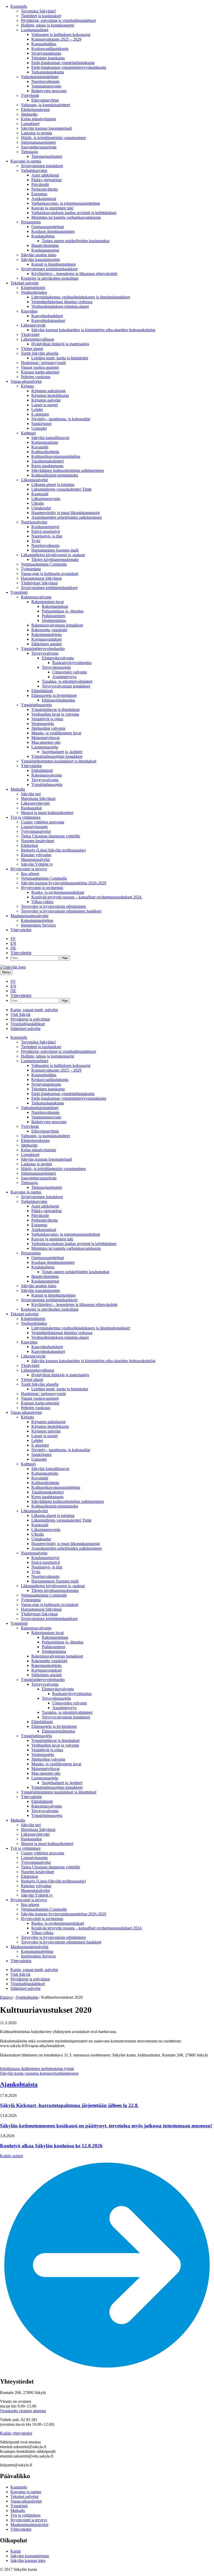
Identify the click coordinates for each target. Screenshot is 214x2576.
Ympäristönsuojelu (36, 705)
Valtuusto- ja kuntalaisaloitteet (45, 105)
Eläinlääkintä (42, 691)
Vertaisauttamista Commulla (44, 564)
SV (13, 939)
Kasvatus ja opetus (26, 161)
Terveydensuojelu (56, 667)
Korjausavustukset (46, 639)
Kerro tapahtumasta (47, 466)
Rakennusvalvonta (36, 597)
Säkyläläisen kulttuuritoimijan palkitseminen (68, 470)
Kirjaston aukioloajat (48, 391)
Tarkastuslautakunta (48, 72)
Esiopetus (39, 194)
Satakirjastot (41, 424)
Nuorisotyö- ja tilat (47, 536)
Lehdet (37, 409)
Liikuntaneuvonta (46, 499)
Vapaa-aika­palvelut (26, 381)
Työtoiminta (31, 569)
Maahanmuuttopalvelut (29, 916)
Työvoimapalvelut (36, 831)
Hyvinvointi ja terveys (29, 869)
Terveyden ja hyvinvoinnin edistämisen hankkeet (61, 911)
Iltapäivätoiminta (45, 245)
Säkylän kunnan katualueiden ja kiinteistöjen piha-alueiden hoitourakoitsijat (93, 330)
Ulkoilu (38, 503)
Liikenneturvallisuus (38, 339)
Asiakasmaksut (44, 199)
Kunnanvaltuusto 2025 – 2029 (56, 39)
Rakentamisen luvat (47, 602)
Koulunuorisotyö (45, 527)
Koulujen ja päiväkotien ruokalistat (50, 278)
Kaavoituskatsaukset (48, 320)
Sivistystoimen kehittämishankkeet (49, 269)
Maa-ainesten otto (46, 742)
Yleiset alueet (32, 349)
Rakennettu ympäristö (49, 630)
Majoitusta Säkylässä (38, 799)
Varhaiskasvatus (34, 170)
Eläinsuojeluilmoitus (58, 700)
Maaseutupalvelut (35, 859)
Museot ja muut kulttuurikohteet (47, 813)
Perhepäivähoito (45, 189)
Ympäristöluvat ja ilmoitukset (55, 709)
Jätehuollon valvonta (48, 728)
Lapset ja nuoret (44, 405)
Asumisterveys (64, 677)
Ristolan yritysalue (36, 855)
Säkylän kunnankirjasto (30, 2556)
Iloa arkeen (30, 874)
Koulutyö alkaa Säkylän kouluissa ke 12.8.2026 (51, 2146)
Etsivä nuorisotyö (46, 531)
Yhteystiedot (31, 766)
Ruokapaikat (31, 808)
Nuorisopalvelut (34, 522)
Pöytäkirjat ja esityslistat (30, 1019)
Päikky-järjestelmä (46, 180)
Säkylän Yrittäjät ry (37, 864)
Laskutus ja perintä (36, 133)
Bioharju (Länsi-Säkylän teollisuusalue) (53, 850)
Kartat (16, 2551)
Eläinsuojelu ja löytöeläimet (54, 695)
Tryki (36, 541)
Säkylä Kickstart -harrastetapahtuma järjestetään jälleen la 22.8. (69, 2105)
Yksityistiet (30, 334)
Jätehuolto (29, 114)
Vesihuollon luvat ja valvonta (55, 714)
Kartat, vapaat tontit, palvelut (34, 1010)
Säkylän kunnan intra (28, 2561)
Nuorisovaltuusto (45, 81)
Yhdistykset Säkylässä (39, 583)
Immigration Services (38, 925)
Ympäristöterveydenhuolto (43, 649)
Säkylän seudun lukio (39, 255)
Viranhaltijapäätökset (28, 1024)
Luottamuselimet (35, 30)
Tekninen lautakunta (48, 58)
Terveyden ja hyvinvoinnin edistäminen (53, 906)
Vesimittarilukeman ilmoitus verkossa (62, 302)
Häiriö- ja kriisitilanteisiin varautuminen (53, 138)
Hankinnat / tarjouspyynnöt (43, 363)
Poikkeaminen (53, 616)
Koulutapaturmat (45, 250)
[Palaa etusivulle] (13, 967)
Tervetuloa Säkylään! (38, 11)
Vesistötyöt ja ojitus (47, 719)
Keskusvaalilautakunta (50, 49)
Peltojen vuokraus (36, 377)
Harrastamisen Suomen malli (55, 550)
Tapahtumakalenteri (47, 461)
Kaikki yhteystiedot (16, 2433)
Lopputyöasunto (34, 827)
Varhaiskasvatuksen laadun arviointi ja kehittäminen (74, 213)
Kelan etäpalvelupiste (38, 119)
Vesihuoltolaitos (34, 292)
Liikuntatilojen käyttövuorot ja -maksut (53, 555)
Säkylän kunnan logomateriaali (46, 128)
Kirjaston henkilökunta (50, 395)
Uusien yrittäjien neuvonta (43, 822)
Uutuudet (39, 428)
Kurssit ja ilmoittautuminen (53, 264)
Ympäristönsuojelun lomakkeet (57, 756)
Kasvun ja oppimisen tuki (52, 208)
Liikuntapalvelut (34, 480)
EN (13, 943)
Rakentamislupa (55, 606)
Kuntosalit (40, 494)
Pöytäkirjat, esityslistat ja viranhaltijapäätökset (58, 20)
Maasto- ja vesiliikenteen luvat (56, 733)
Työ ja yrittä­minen (25, 817)
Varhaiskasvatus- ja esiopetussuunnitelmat (66, 203)
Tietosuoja (29, 152)
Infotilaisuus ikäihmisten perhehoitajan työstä (37, 2069)
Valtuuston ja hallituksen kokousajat (61, 35)
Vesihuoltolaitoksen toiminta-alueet (60, 306)
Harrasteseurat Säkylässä (41, 578)
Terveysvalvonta (45, 653)
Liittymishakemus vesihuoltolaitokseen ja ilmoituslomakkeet (81, 297)
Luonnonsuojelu (45, 747)
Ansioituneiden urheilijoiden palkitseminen (67, 517)
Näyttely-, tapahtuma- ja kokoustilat (61, 419)
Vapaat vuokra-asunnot (40, 367)
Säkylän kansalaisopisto (40, 260)
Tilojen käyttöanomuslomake (55, 559)
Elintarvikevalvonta (58, 658)
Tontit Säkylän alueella (40, 353)
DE (13, 948)
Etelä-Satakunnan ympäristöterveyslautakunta (69, 67)
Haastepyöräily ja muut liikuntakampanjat (66, 513)
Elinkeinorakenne (35, 110)
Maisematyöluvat (45, 738)
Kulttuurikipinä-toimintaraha (55, 475)
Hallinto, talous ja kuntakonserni (47, 25)
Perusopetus (31, 222)
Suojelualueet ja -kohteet (62, 752)
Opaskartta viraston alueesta (23, 2411)
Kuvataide (40, 447)
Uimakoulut (41, 508)
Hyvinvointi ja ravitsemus (42, 888)
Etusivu (6, 1997)
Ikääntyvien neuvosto (49, 91)
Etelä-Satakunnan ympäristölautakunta (63, 63)
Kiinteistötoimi (33, 288)
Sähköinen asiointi (46, 644)
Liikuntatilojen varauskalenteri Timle (61, 489)
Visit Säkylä (20, 1014)
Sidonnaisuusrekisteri (38, 142)
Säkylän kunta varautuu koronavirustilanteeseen (39, 2073)
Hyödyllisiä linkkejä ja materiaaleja (60, 344)
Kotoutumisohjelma (37, 920)
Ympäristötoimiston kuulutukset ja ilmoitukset (59, 761)
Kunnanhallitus (44, 44)
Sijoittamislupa (54, 620)
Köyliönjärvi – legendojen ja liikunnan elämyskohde (74, 274)
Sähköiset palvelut (25, 1028)
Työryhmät (30, 95)
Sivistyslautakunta (46, 53)
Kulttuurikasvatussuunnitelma (56, 456)
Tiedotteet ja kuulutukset (41, 16)
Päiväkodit (40, 185)
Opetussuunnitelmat (48, 227)
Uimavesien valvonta (70, 672)
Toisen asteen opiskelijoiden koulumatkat (76, 241)
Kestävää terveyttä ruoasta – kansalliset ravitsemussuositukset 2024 (87, 897)
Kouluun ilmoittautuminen (53, 231)
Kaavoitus (29, 311)
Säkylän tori (31, 794)
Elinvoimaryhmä (45, 100)
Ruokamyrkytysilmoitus (72, 663)
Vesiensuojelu (43, 724)
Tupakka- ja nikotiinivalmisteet (67, 681)
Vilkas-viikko (42, 902)
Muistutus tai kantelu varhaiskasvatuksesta (66, 217)
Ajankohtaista (27, 1997)
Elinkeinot (29, 845)
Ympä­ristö (19, 592)
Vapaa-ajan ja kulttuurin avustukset (50, 574)
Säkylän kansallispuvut (50, 438)
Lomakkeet (30, 124)
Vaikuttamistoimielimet (40, 77)
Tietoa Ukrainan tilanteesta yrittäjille (50, 836)
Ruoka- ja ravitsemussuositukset (58, 892)
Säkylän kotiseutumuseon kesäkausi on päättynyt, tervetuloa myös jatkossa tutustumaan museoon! (106, 2126)
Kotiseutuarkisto (45, 442)
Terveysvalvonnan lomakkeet (66, 686)
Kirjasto (27, 386)
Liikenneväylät (33, 325)
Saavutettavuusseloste (39, 147)
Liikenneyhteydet (35, 803)
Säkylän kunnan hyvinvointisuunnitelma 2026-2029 (64, 883)
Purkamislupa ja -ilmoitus (63, 611)
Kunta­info (19, 6)
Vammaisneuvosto (46, 86)
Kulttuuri (28, 433)
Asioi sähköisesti (45, 175)
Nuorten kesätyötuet (37, 841)
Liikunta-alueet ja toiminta (53, 484)
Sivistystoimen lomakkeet (42, 166)
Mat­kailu (18, 789)
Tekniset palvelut (24, 283)
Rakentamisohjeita (46, 634)
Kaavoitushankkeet (47, 316)
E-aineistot (40, 414)
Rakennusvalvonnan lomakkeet (57, 625)
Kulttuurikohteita (45, 452)
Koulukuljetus (43, 236)
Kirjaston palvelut (46, 400)
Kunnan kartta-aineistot (40, 372)
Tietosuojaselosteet (47, 156)
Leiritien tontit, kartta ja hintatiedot (60, 358)
